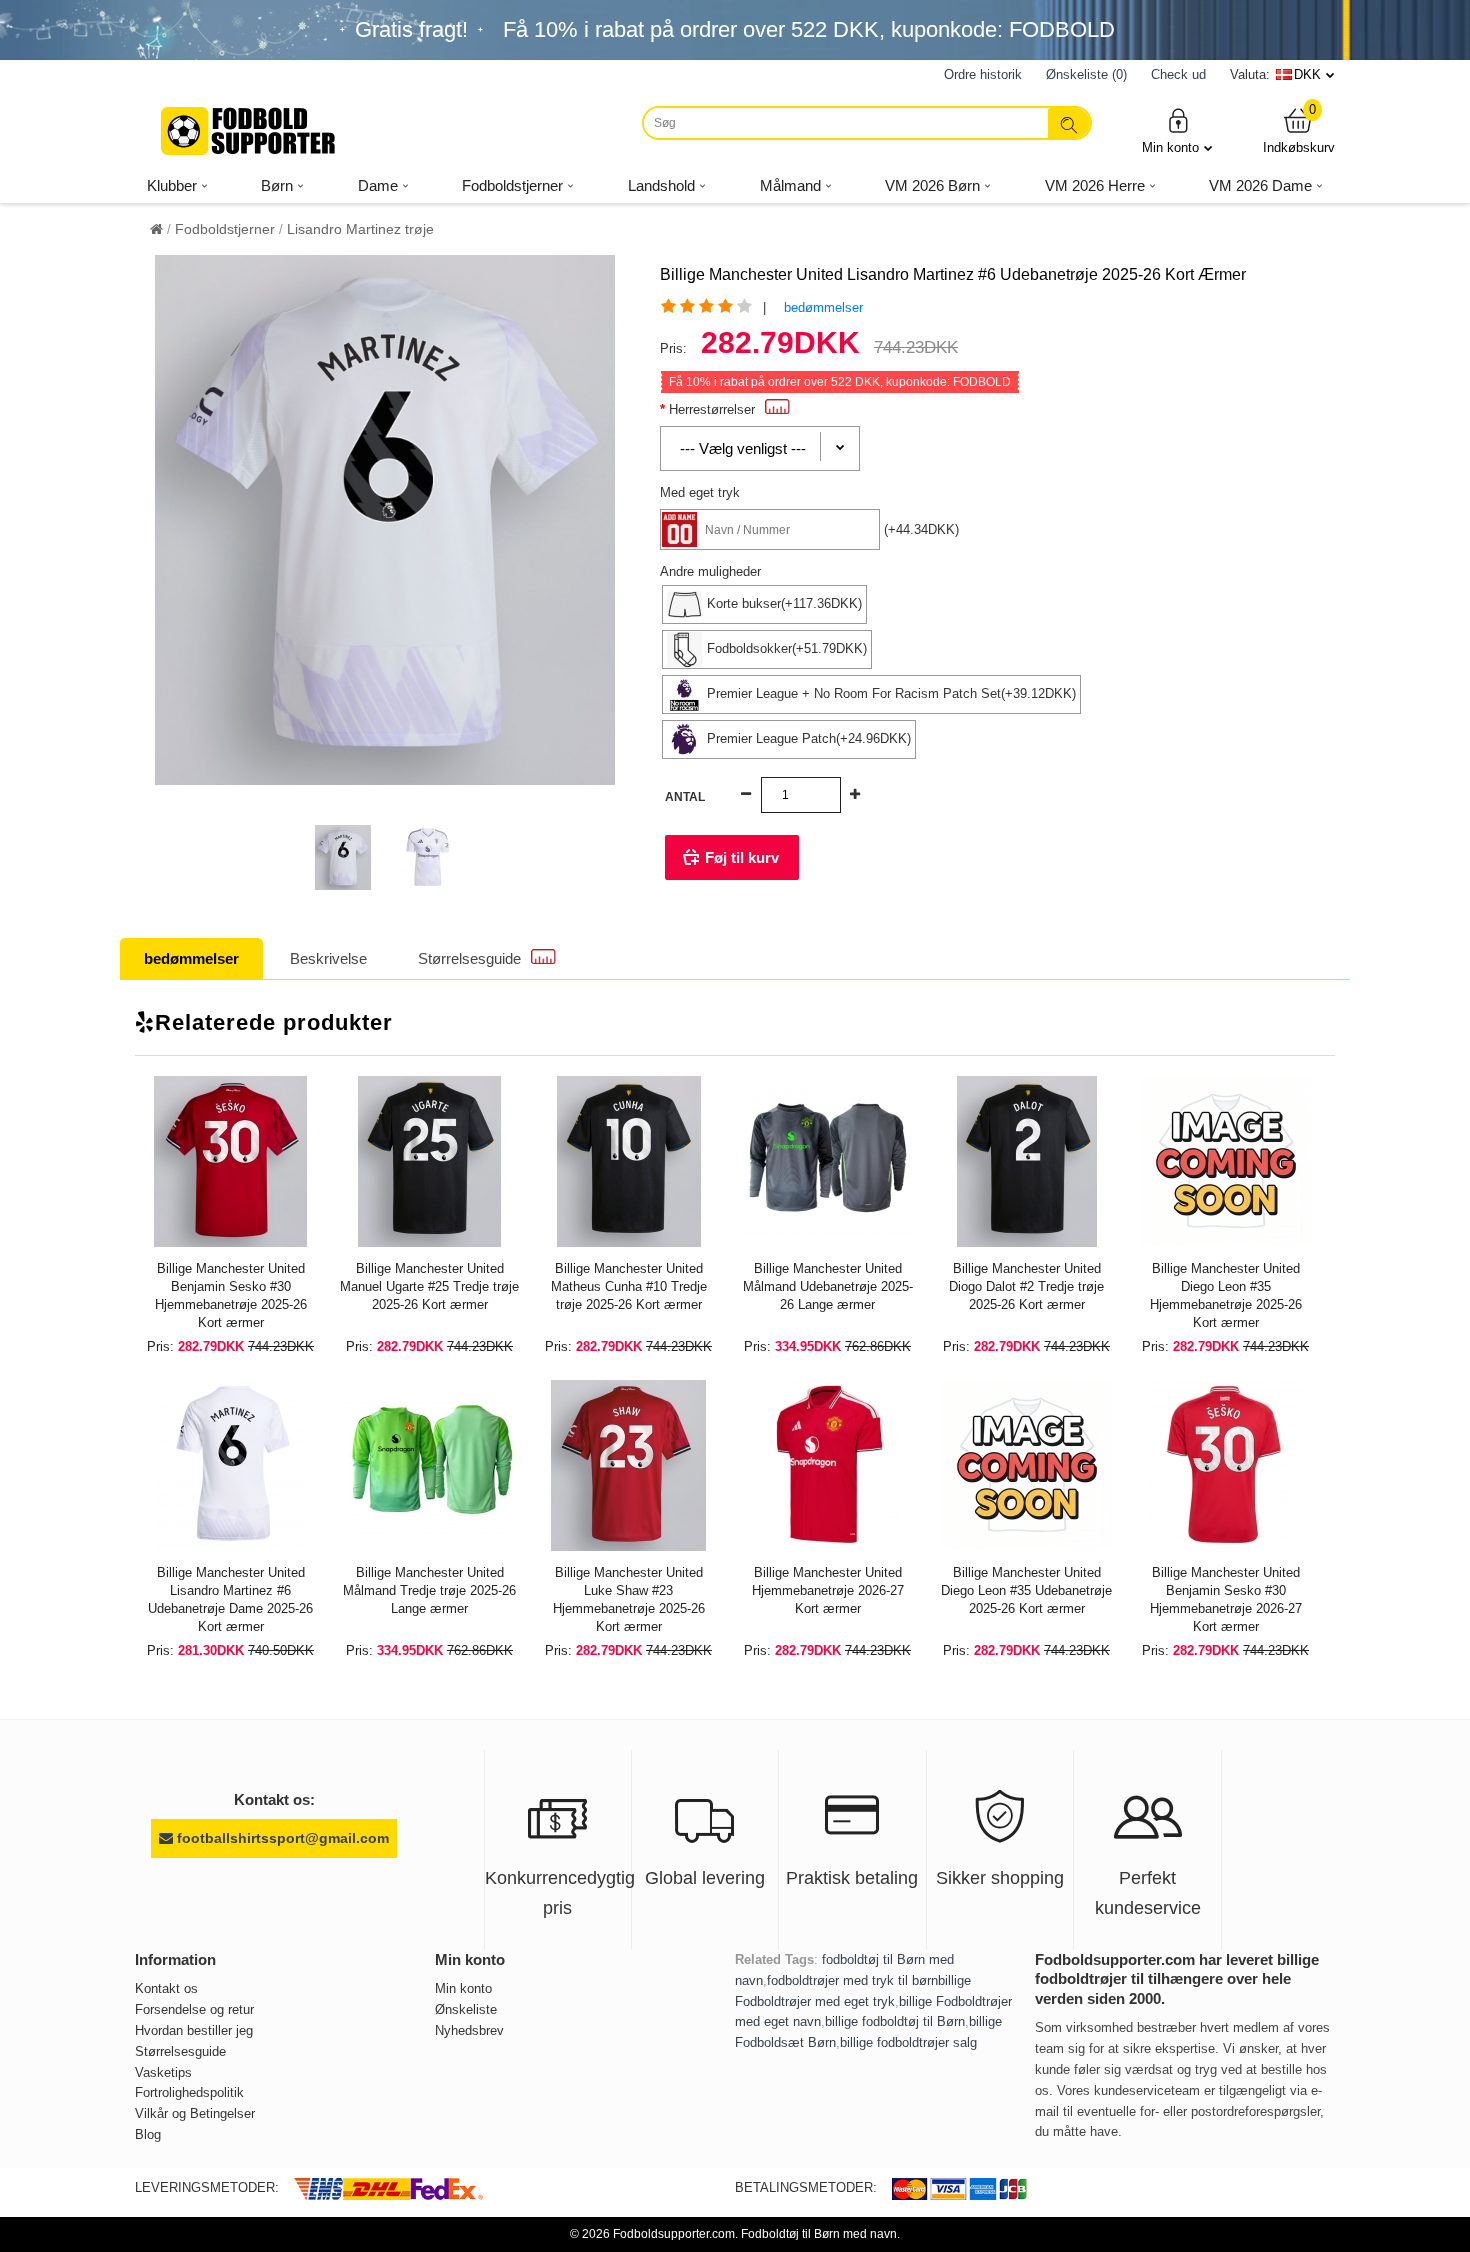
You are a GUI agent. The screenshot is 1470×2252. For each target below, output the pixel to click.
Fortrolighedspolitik (189, 2092)
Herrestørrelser (712, 409)
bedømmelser (823, 307)
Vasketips (163, 2072)
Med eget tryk (700, 492)
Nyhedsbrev (469, 2030)
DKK (1307, 74)
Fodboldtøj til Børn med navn (819, 2234)
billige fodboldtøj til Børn (895, 2021)
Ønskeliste (466, 2009)
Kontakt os (166, 1988)
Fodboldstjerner (225, 229)
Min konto (1170, 147)
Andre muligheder (710, 571)
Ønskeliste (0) (1086, 74)
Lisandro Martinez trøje (360, 229)
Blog (148, 2134)
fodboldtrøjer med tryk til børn (852, 1980)
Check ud (1178, 74)
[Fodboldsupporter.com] (250, 131)
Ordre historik (983, 74)
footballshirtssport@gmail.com (281, 1838)
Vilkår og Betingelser (195, 2113)
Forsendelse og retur (194, 2009)
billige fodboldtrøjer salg (908, 2042)
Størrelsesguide (469, 958)
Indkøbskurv (1299, 130)
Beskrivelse (328, 958)
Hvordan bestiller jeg (194, 2030)
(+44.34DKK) (921, 529)
